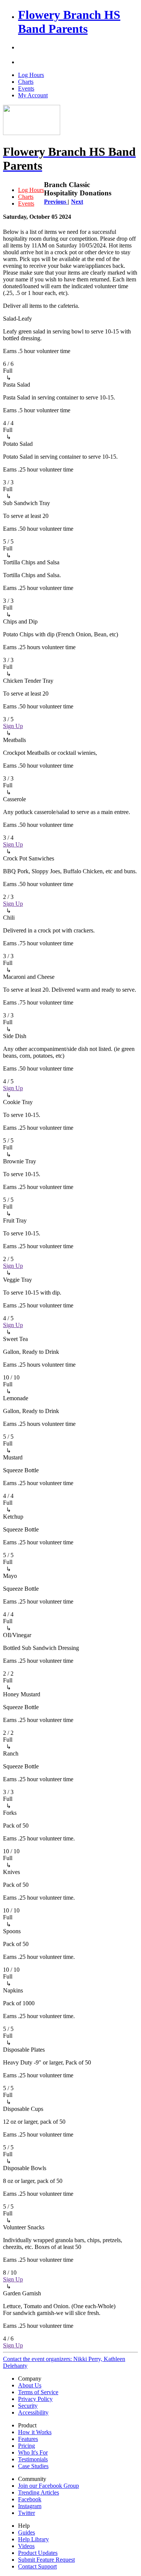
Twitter (27, 2513)
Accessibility (33, 2412)
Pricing (27, 2446)
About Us (30, 2385)
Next (77, 202)
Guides (27, 2532)
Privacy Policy (35, 2399)
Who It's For (33, 2452)
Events (26, 88)
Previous (56, 202)
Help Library (33, 2539)
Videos (26, 2546)
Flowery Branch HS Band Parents (69, 22)
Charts (26, 82)
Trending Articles (39, 2492)
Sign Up (13, 726)
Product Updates (38, 2553)
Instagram (30, 2506)
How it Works (35, 2432)
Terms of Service (38, 2392)
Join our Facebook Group (49, 2486)
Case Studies (33, 2466)
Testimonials (33, 2459)
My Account (33, 95)
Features (28, 2439)
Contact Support (37, 2566)
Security (28, 2406)
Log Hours (31, 75)
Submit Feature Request (46, 2560)
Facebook (30, 2499)
